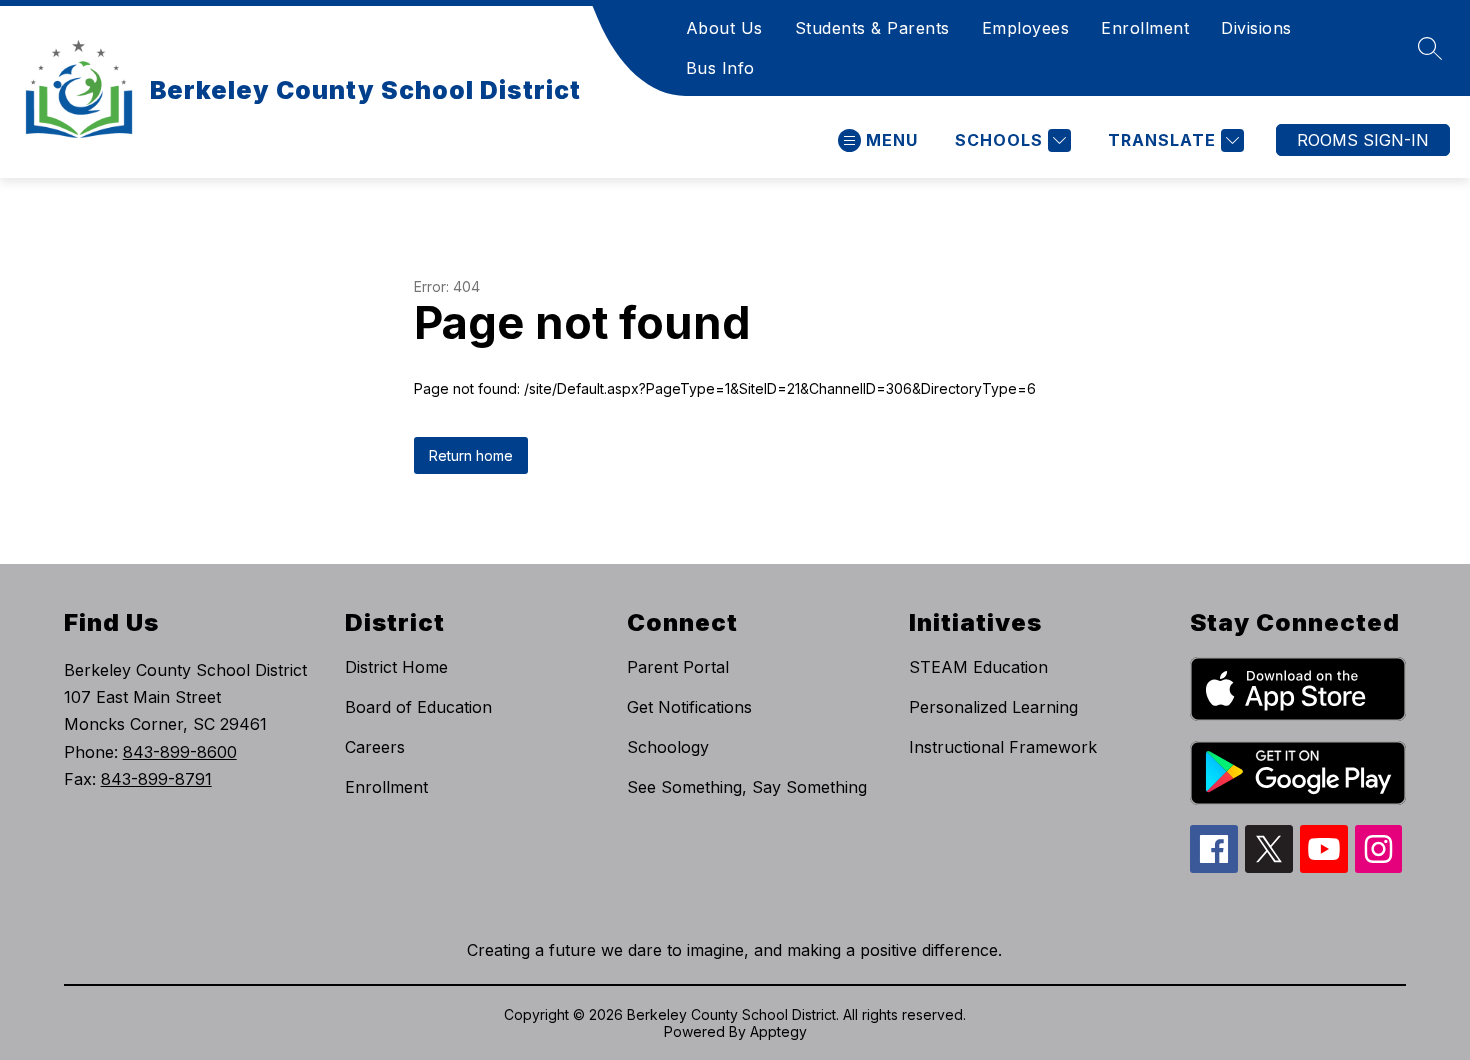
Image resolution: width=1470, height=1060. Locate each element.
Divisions (1256, 28)
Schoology (668, 747)
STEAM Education (978, 667)
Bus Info (720, 68)
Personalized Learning (993, 707)
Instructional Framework (1003, 747)
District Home (396, 667)
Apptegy (778, 1031)
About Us (724, 28)
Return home (471, 455)
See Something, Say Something (747, 787)
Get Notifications (689, 707)
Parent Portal (678, 667)
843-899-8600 (180, 752)
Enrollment (1145, 28)
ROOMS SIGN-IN (1363, 140)
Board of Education (418, 707)
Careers (375, 747)
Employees (1026, 28)
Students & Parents (872, 28)
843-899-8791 (156, 779)
